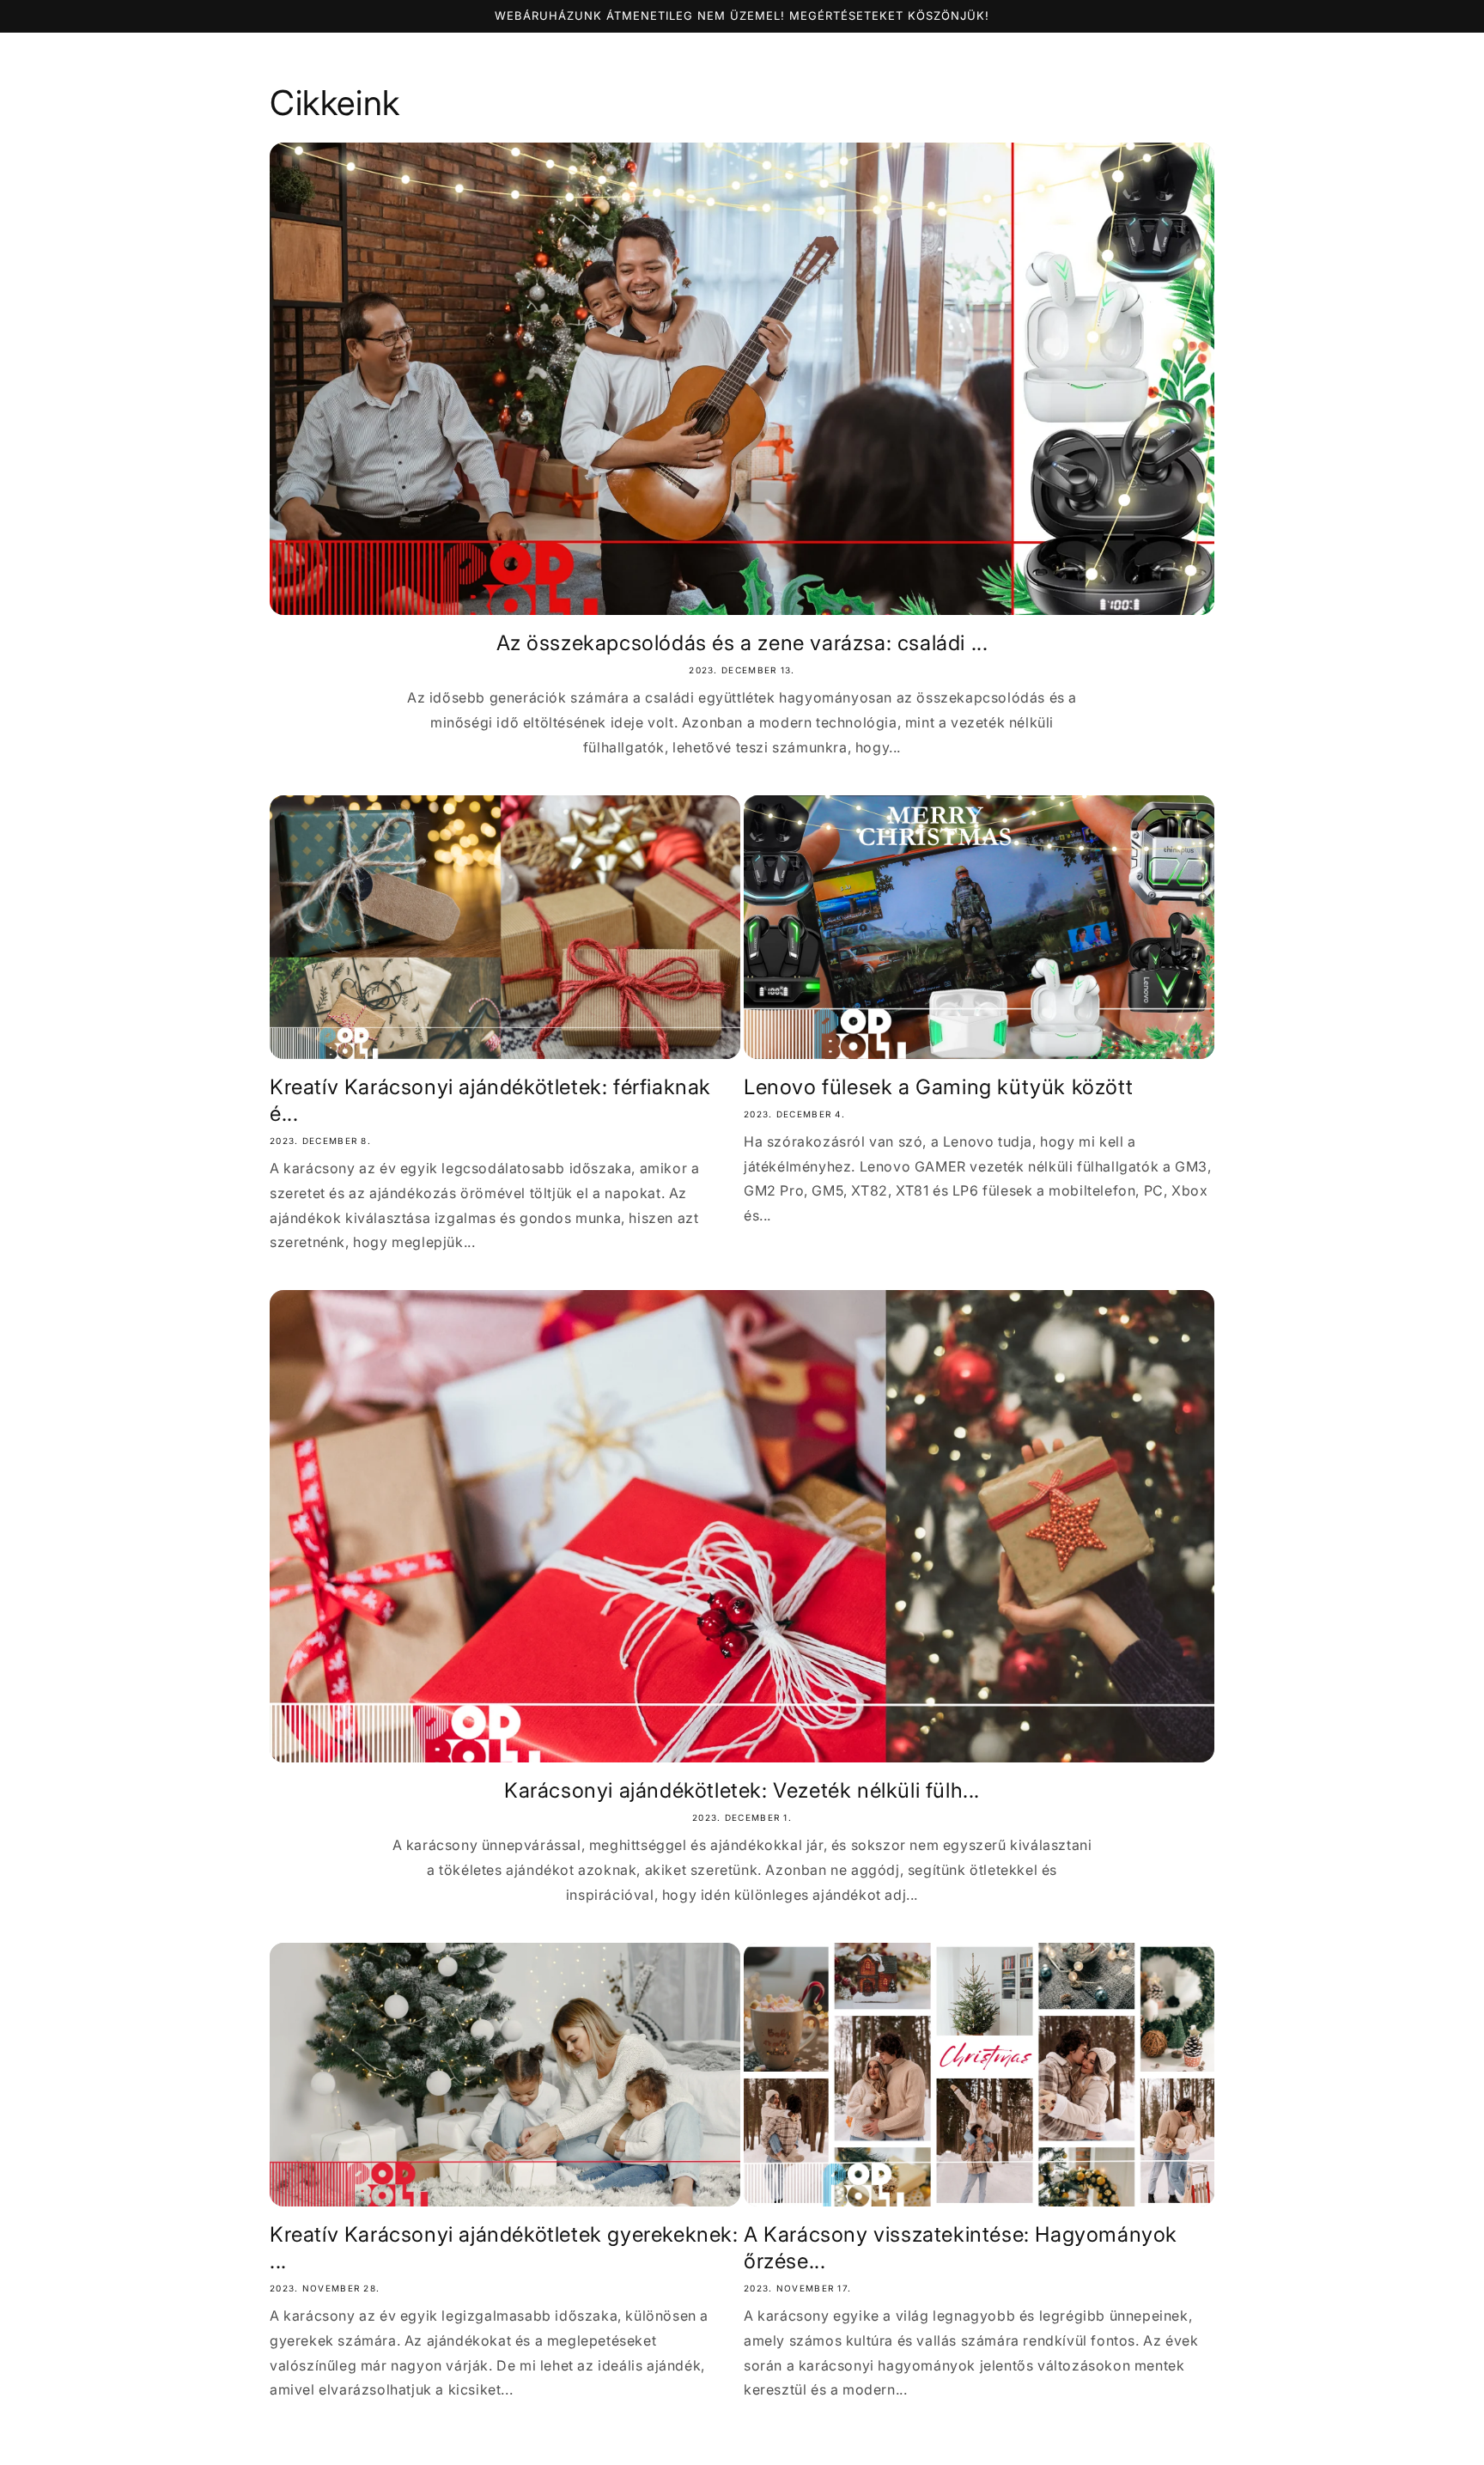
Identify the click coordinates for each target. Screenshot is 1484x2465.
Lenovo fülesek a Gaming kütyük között (938, 1087)
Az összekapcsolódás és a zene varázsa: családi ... (742, 643)
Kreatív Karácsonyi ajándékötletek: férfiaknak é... (490, 1100)
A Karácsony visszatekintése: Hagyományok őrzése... (961, 2248)
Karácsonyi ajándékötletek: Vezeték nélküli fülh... (742, 1790)
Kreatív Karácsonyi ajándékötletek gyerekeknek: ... (504, 2248)
